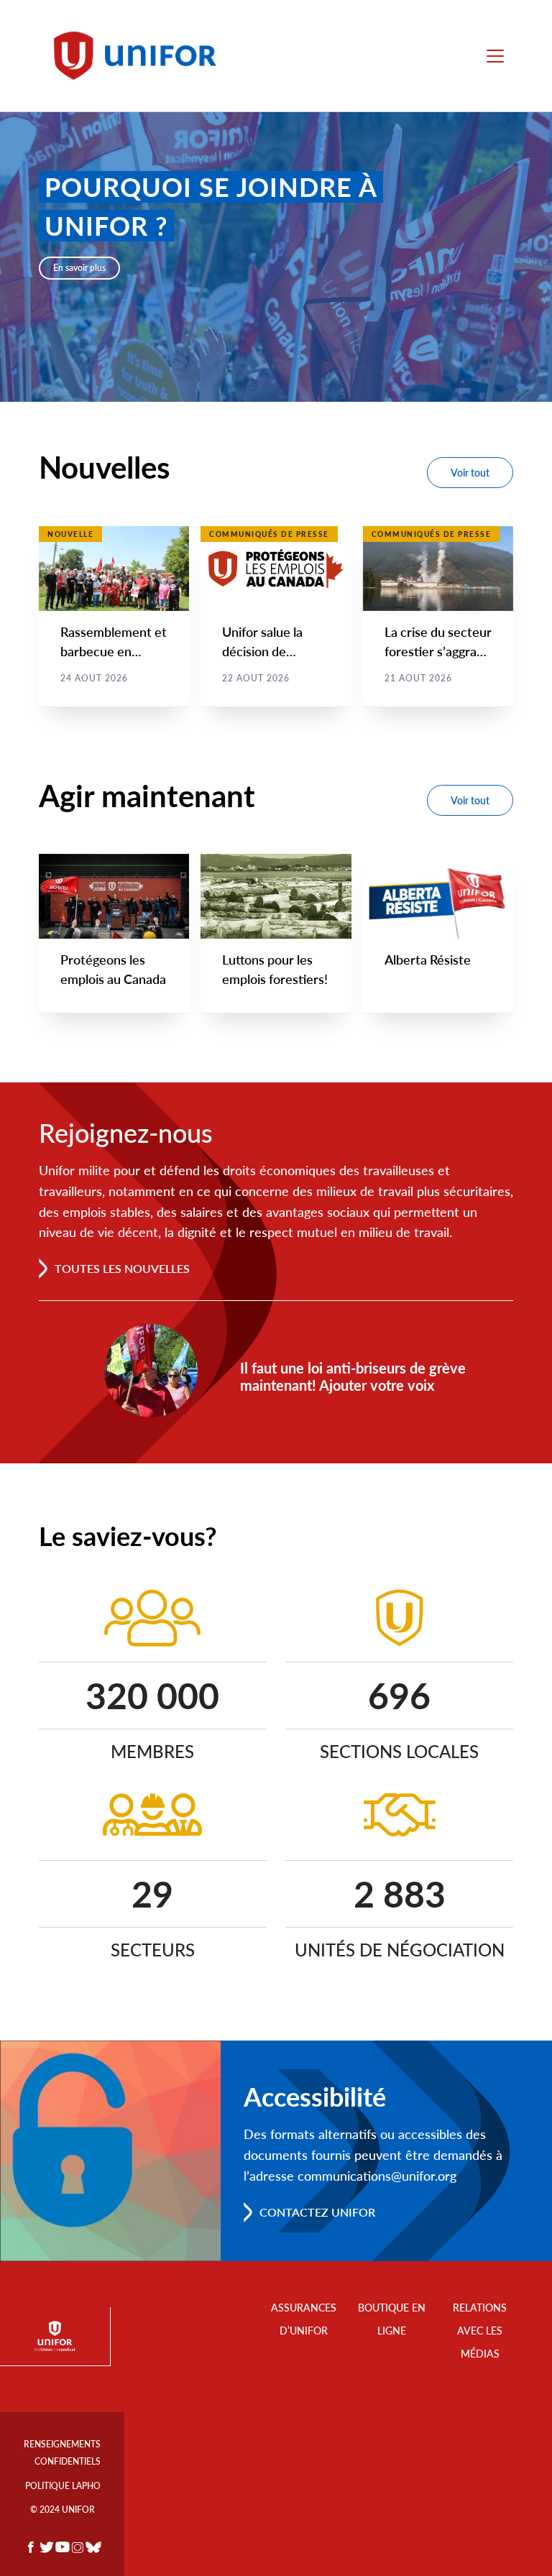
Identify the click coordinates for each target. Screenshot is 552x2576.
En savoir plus (79, 268)
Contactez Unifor (317, 2212)
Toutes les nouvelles (122, 1268)
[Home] (142, 56)
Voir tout (470, 473)
